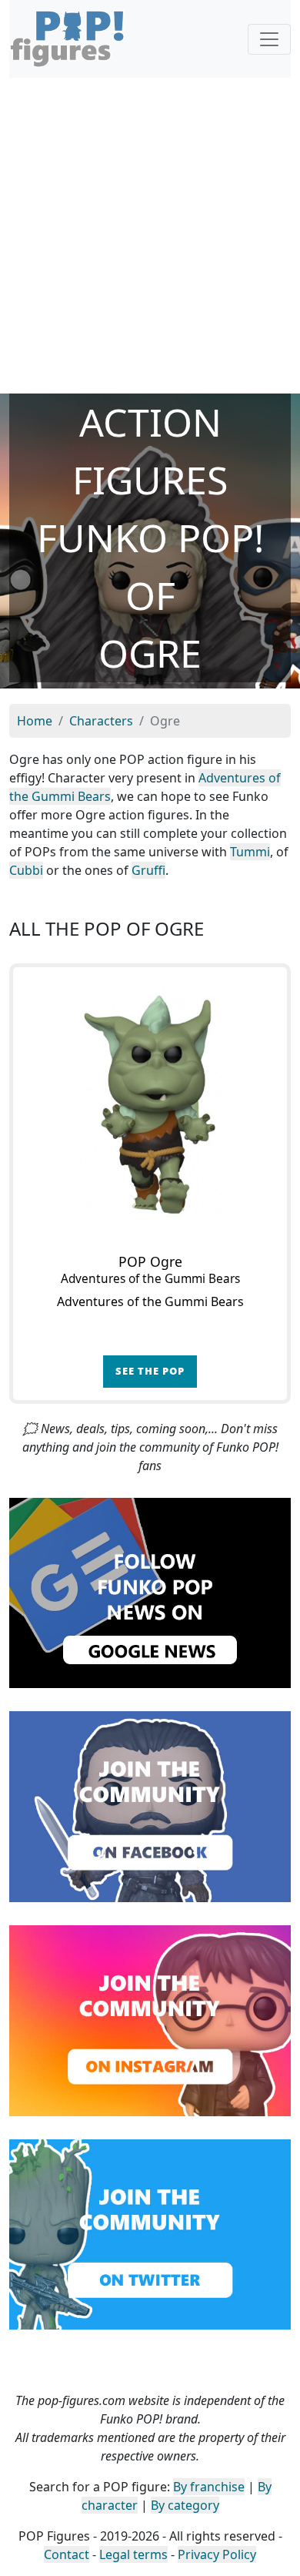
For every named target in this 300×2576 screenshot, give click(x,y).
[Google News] (150, 1592)
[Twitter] (150, 2233)
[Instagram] (150, 2019)
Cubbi (26, 870)
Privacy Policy (217, 2554)
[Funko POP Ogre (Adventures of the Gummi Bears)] (150, 1104)
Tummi (250, 852)
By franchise (209, 2487)
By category (185, 2505)
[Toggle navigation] (269, 39)
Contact (67, 2554)
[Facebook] (150, 1805)
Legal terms (133, 2554)
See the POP (150, 1371)
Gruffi (148, 870)
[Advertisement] (150, 236)
